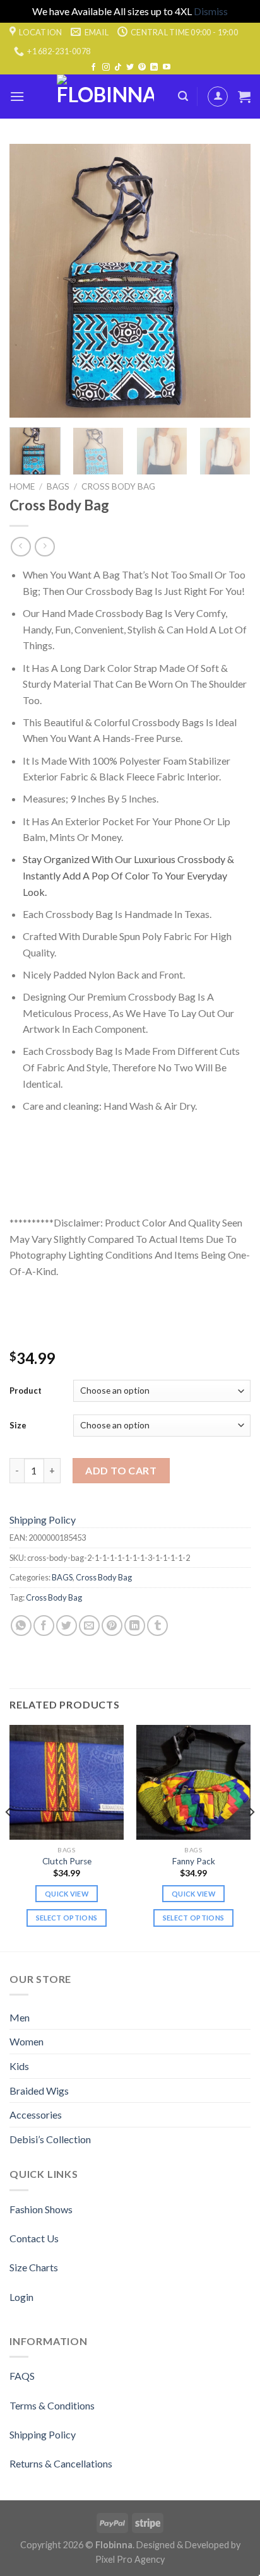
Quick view (67, 1894)
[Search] (183, 96)
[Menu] (17, 96)
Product (26, 1391)
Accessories (36, 2114)
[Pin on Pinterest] (112, 1626)
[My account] (218, 97)
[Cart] (244, 97)
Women (27, 2041)
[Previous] (30, 281)
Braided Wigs (39, 2091)
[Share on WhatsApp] (21, 1626)
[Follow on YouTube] (167, 68)
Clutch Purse (67, 1861)
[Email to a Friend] (89, 1626)
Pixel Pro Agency (130, 2559)
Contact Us (34, 2238)
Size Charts (34, 2267)
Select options (67, 1918)
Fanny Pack (194, 1861)
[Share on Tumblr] (157, 1626)
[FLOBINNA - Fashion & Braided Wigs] (105, 97)
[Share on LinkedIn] (135, 1626)
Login (21, 2297)
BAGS (58, 486)
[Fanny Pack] (193, 1782)
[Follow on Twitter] (130, 68)
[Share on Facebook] (44, 1626)
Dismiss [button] (211, 11)
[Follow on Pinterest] (142, 68)
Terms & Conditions (52, 2405)
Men (20, 2017)
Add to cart (121, 1470)
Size (18, 1425)
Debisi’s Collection (50, 2139)
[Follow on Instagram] (106, 68)
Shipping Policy (43, 1520)
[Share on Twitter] (67, 1626)
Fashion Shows (41, 2209)
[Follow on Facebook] (93, 68)
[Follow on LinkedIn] (154, 68)
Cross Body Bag (118, 486)
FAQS (22, 2376)
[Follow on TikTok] (118, 68)
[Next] (230, 281)
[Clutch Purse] (67, 1782)
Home (22, 486)
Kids (19, 2066)
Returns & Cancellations (61, 2463)
